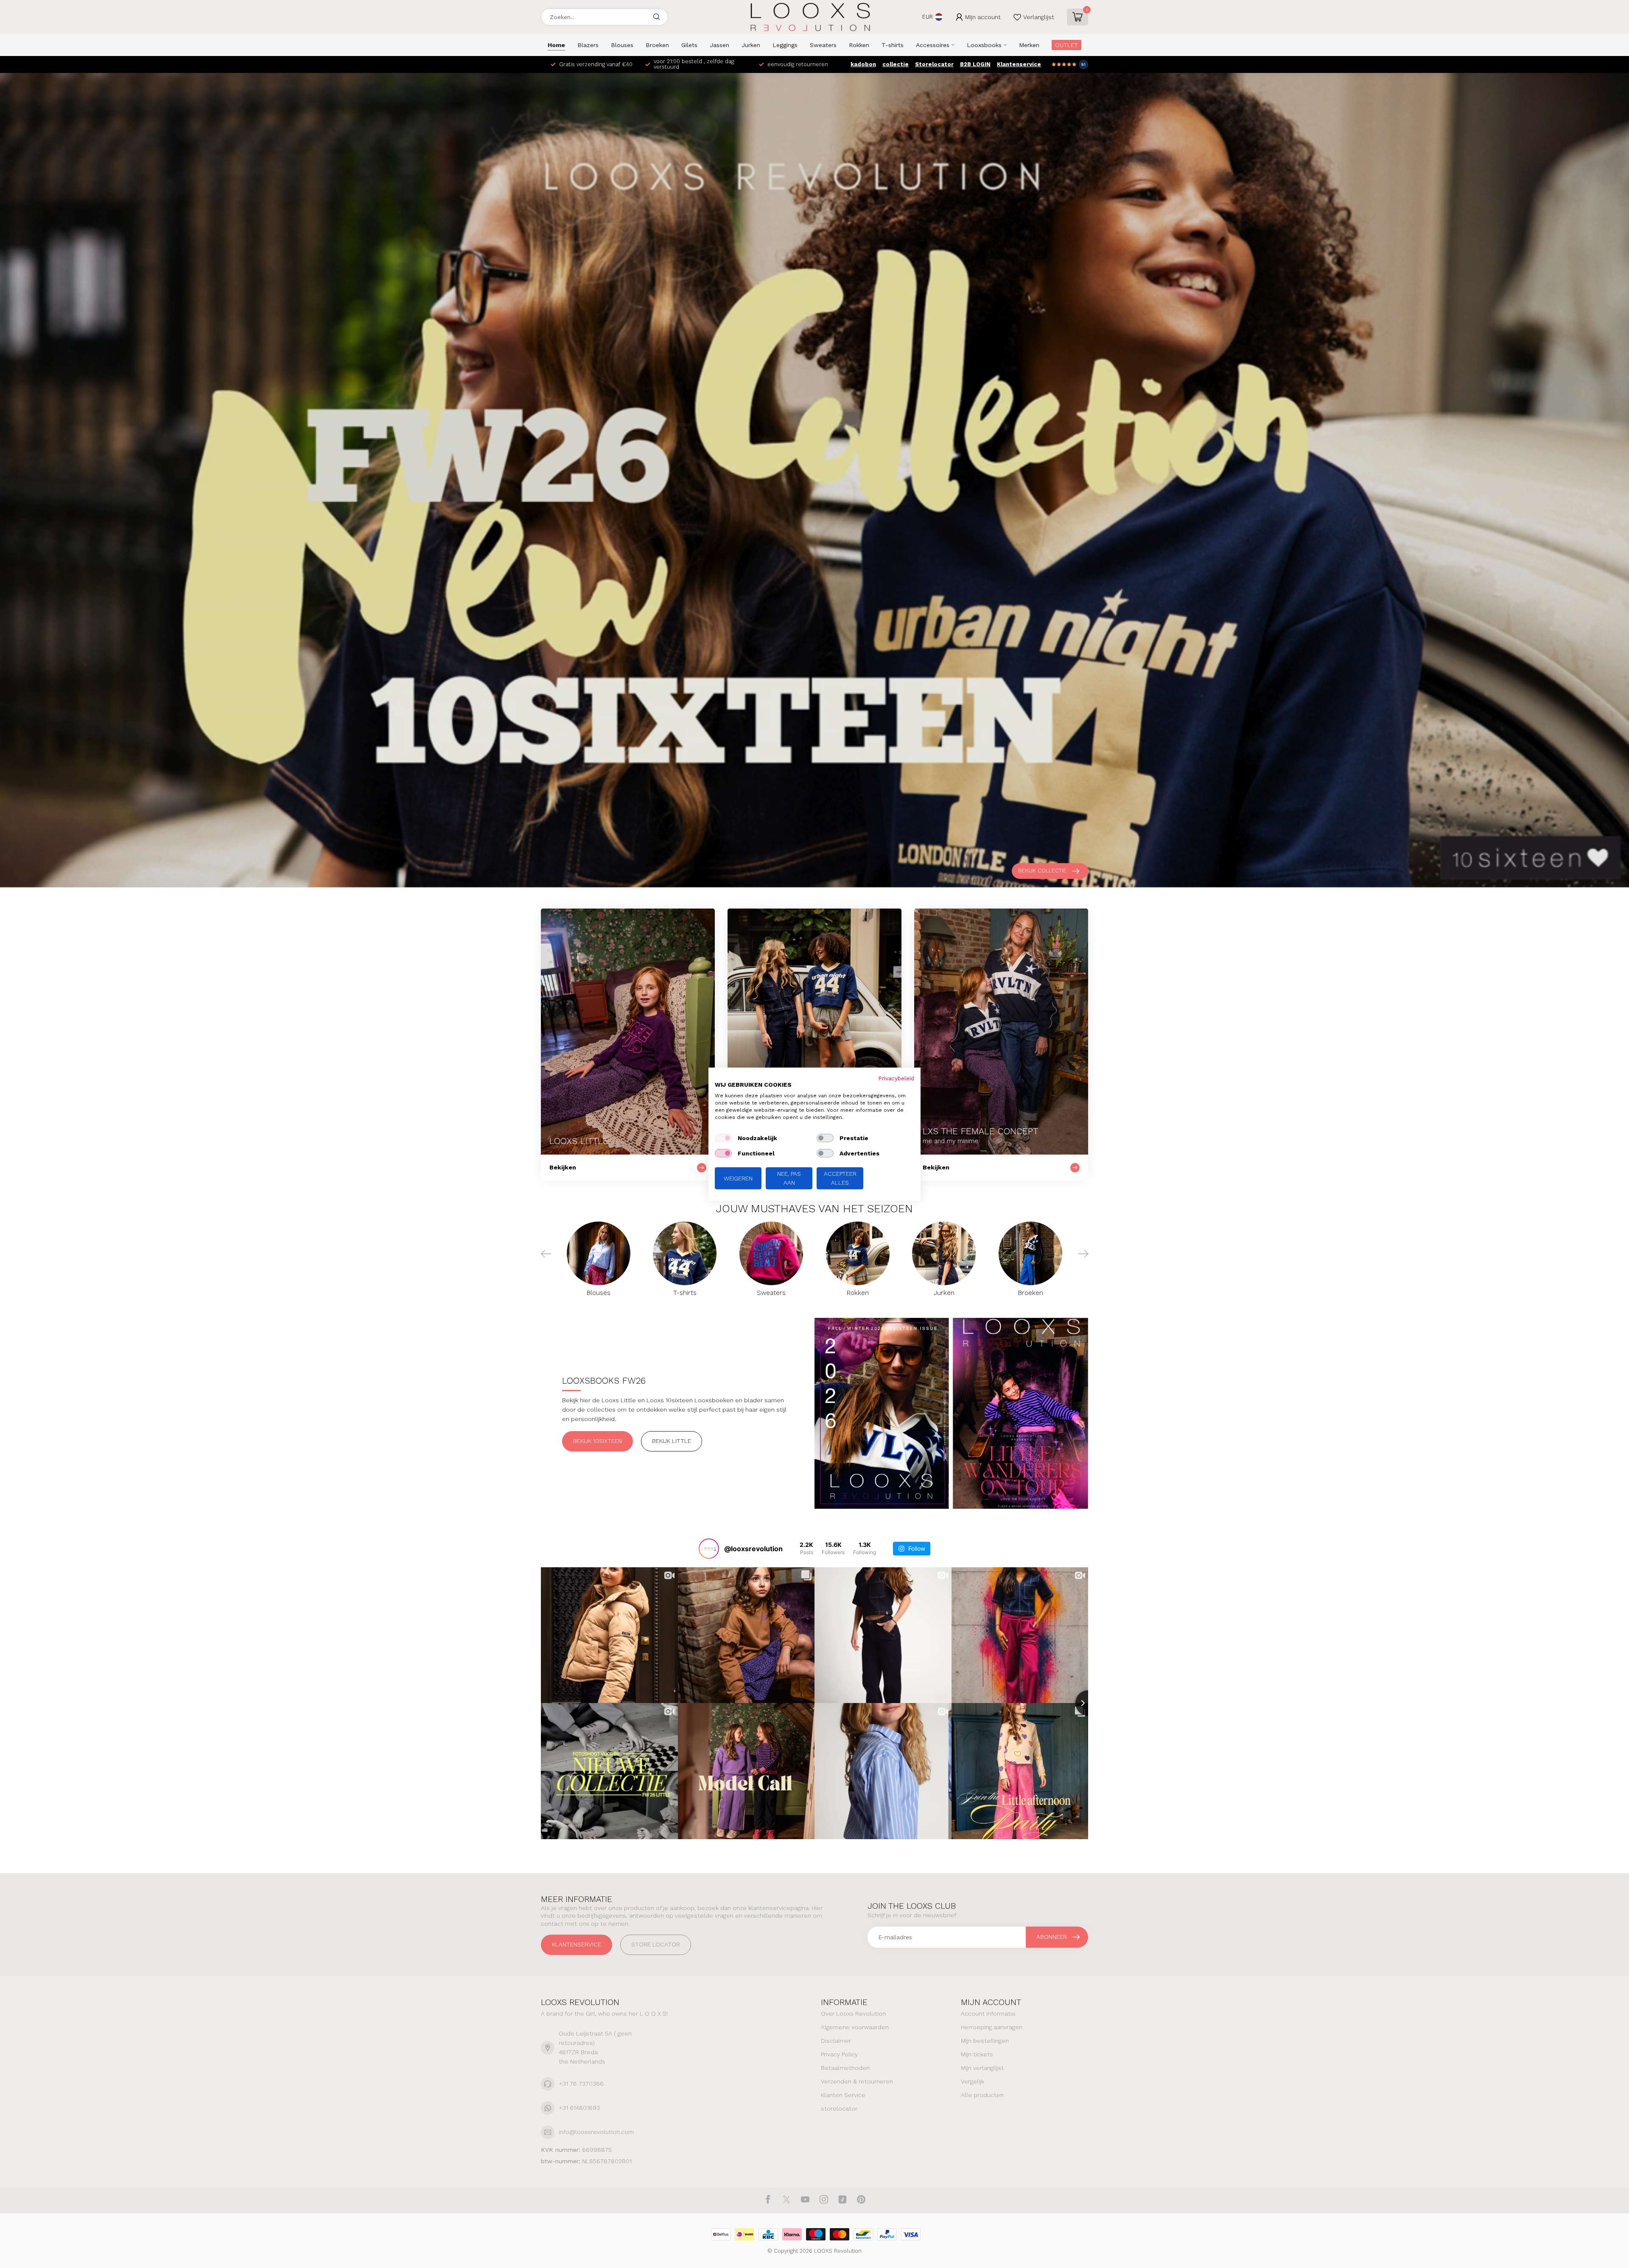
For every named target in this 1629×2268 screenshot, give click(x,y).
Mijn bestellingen (985, 2041)
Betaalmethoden (845, 2068)
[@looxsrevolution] (709, 1549)
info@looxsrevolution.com (596, 2132)
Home (556, 45)
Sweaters (823, 45)
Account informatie (988, 2014)
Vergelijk (973, 2081)
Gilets (689, 45)
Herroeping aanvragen (992, 2027)
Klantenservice (1019, 64)
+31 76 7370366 (581, 2083)
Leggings (785, 45)
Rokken (859, 45)
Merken (1029, 45)
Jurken (751, 45)
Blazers (588, 45)
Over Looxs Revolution (853, 2014)
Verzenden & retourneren (857, 2081)
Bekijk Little (672, 1441)
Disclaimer (836, 2041)
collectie (896, 64)
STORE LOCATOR (656, 1944)
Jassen (719, 45)
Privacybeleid (896, 1078)
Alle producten (982, 2095)
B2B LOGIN (975, 64)
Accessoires (933, 45)
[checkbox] (723, 1138)
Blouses (622, 45)
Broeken (657, 45)
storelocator (839, 2109)
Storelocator (934, 64)
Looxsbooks (984, 45)
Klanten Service (843, 2095)
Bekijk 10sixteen (598, 1441)
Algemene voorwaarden (855, 2027)
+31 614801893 (579, 2108)
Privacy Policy (839, 2054)
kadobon (863, 64)
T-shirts (893, 45)
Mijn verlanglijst (982, 2068)
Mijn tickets (977, 2054)
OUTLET (1066, 45)
